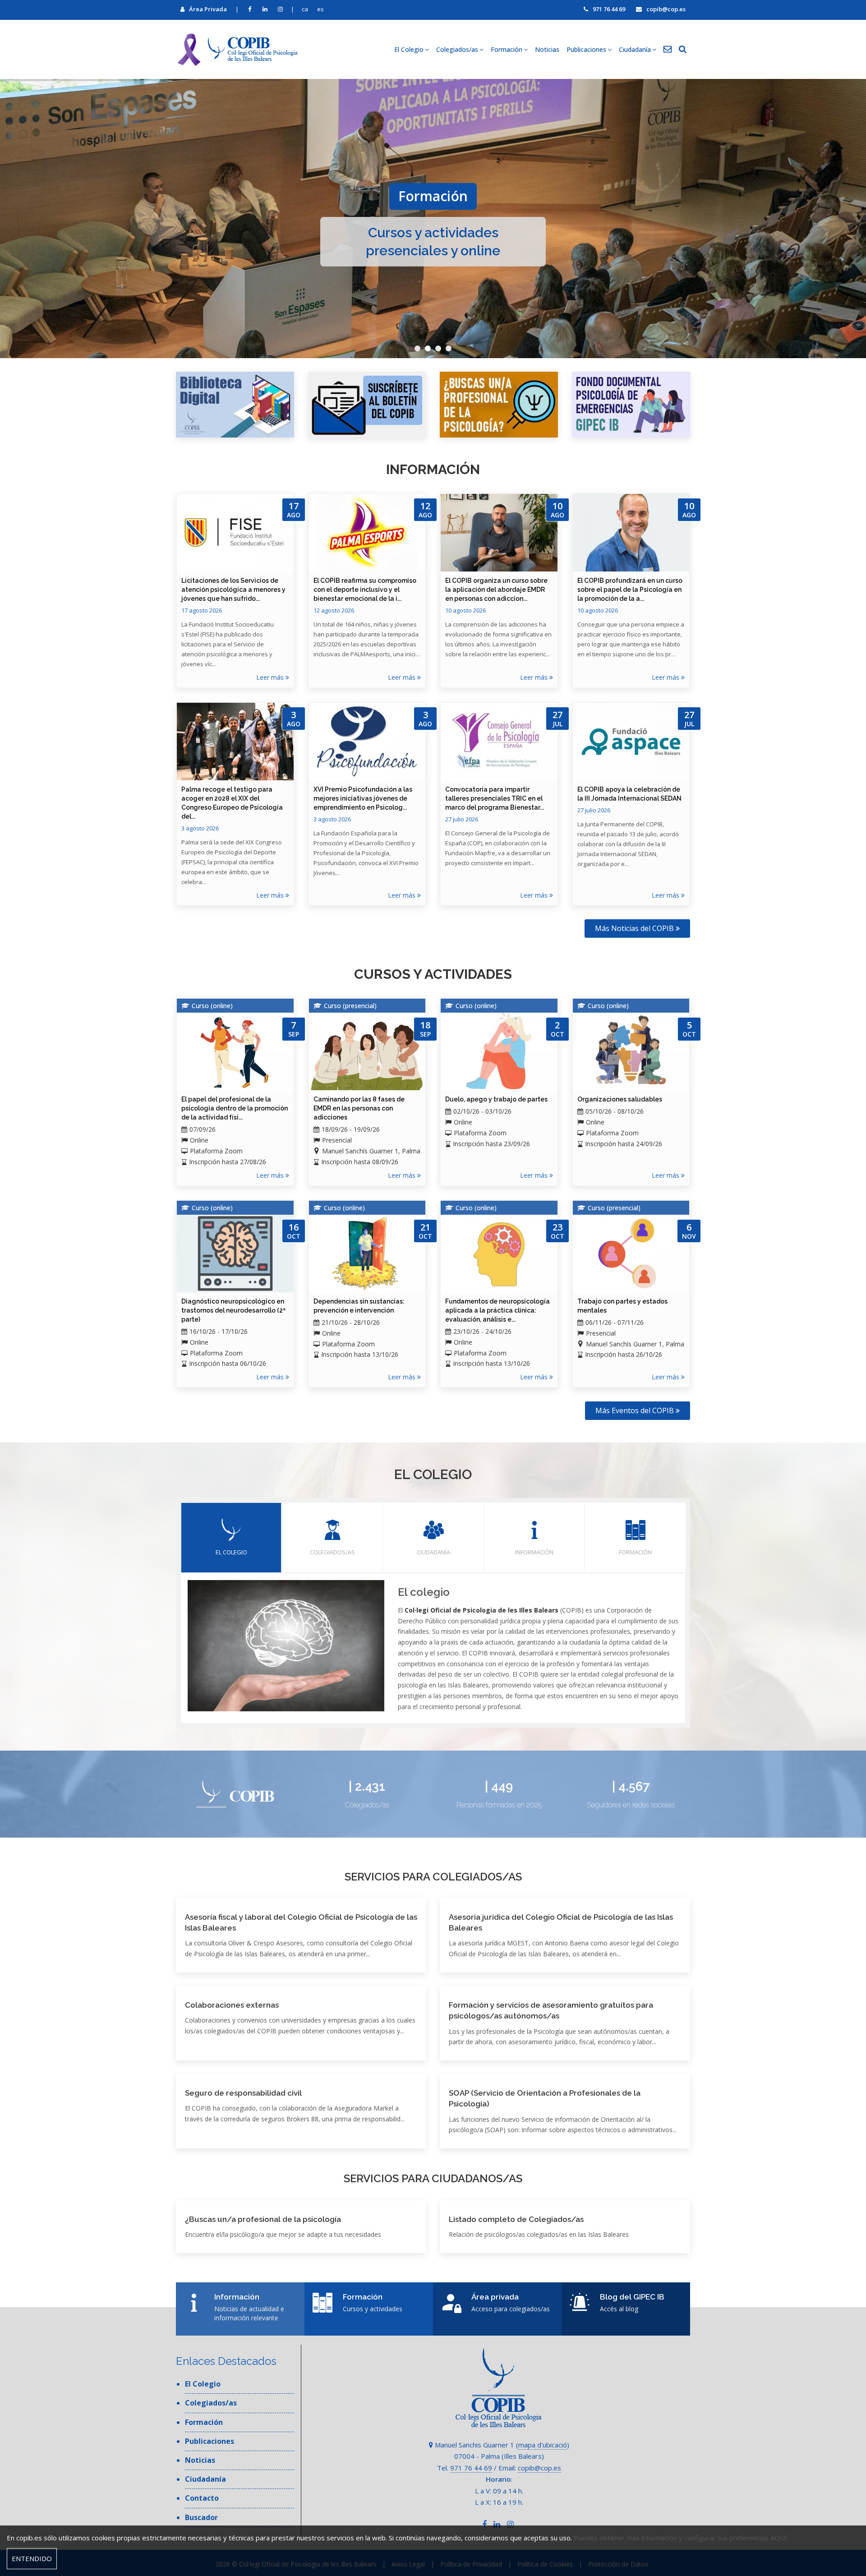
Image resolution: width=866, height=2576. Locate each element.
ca (305, 9)
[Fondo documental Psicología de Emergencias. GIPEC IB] (631, 405)
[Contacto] (668, 50)
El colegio (231, 1552)
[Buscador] (683, 50)
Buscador (201, 2517)
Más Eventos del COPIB (636, 1410)
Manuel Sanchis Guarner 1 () (501, 2445)
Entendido (32, 2558)
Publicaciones (210, 2441)
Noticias (547, 49)
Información (534, 1552)
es (320, 9)
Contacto (202, 2498)
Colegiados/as (332, 1552)
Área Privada (208, 9)
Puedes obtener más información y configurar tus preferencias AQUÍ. (681, 2538)
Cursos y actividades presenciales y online (433, 241)
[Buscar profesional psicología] (499, 405)
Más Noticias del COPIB (635, 928)
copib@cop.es (666, 9)
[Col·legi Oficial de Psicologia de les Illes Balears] (237, 49)
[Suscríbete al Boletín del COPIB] (367, 405)
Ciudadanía (433, 1552)
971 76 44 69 (609, 9)
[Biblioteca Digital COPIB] (235, 405)
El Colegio (203, 2384)
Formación (635, 1552)
